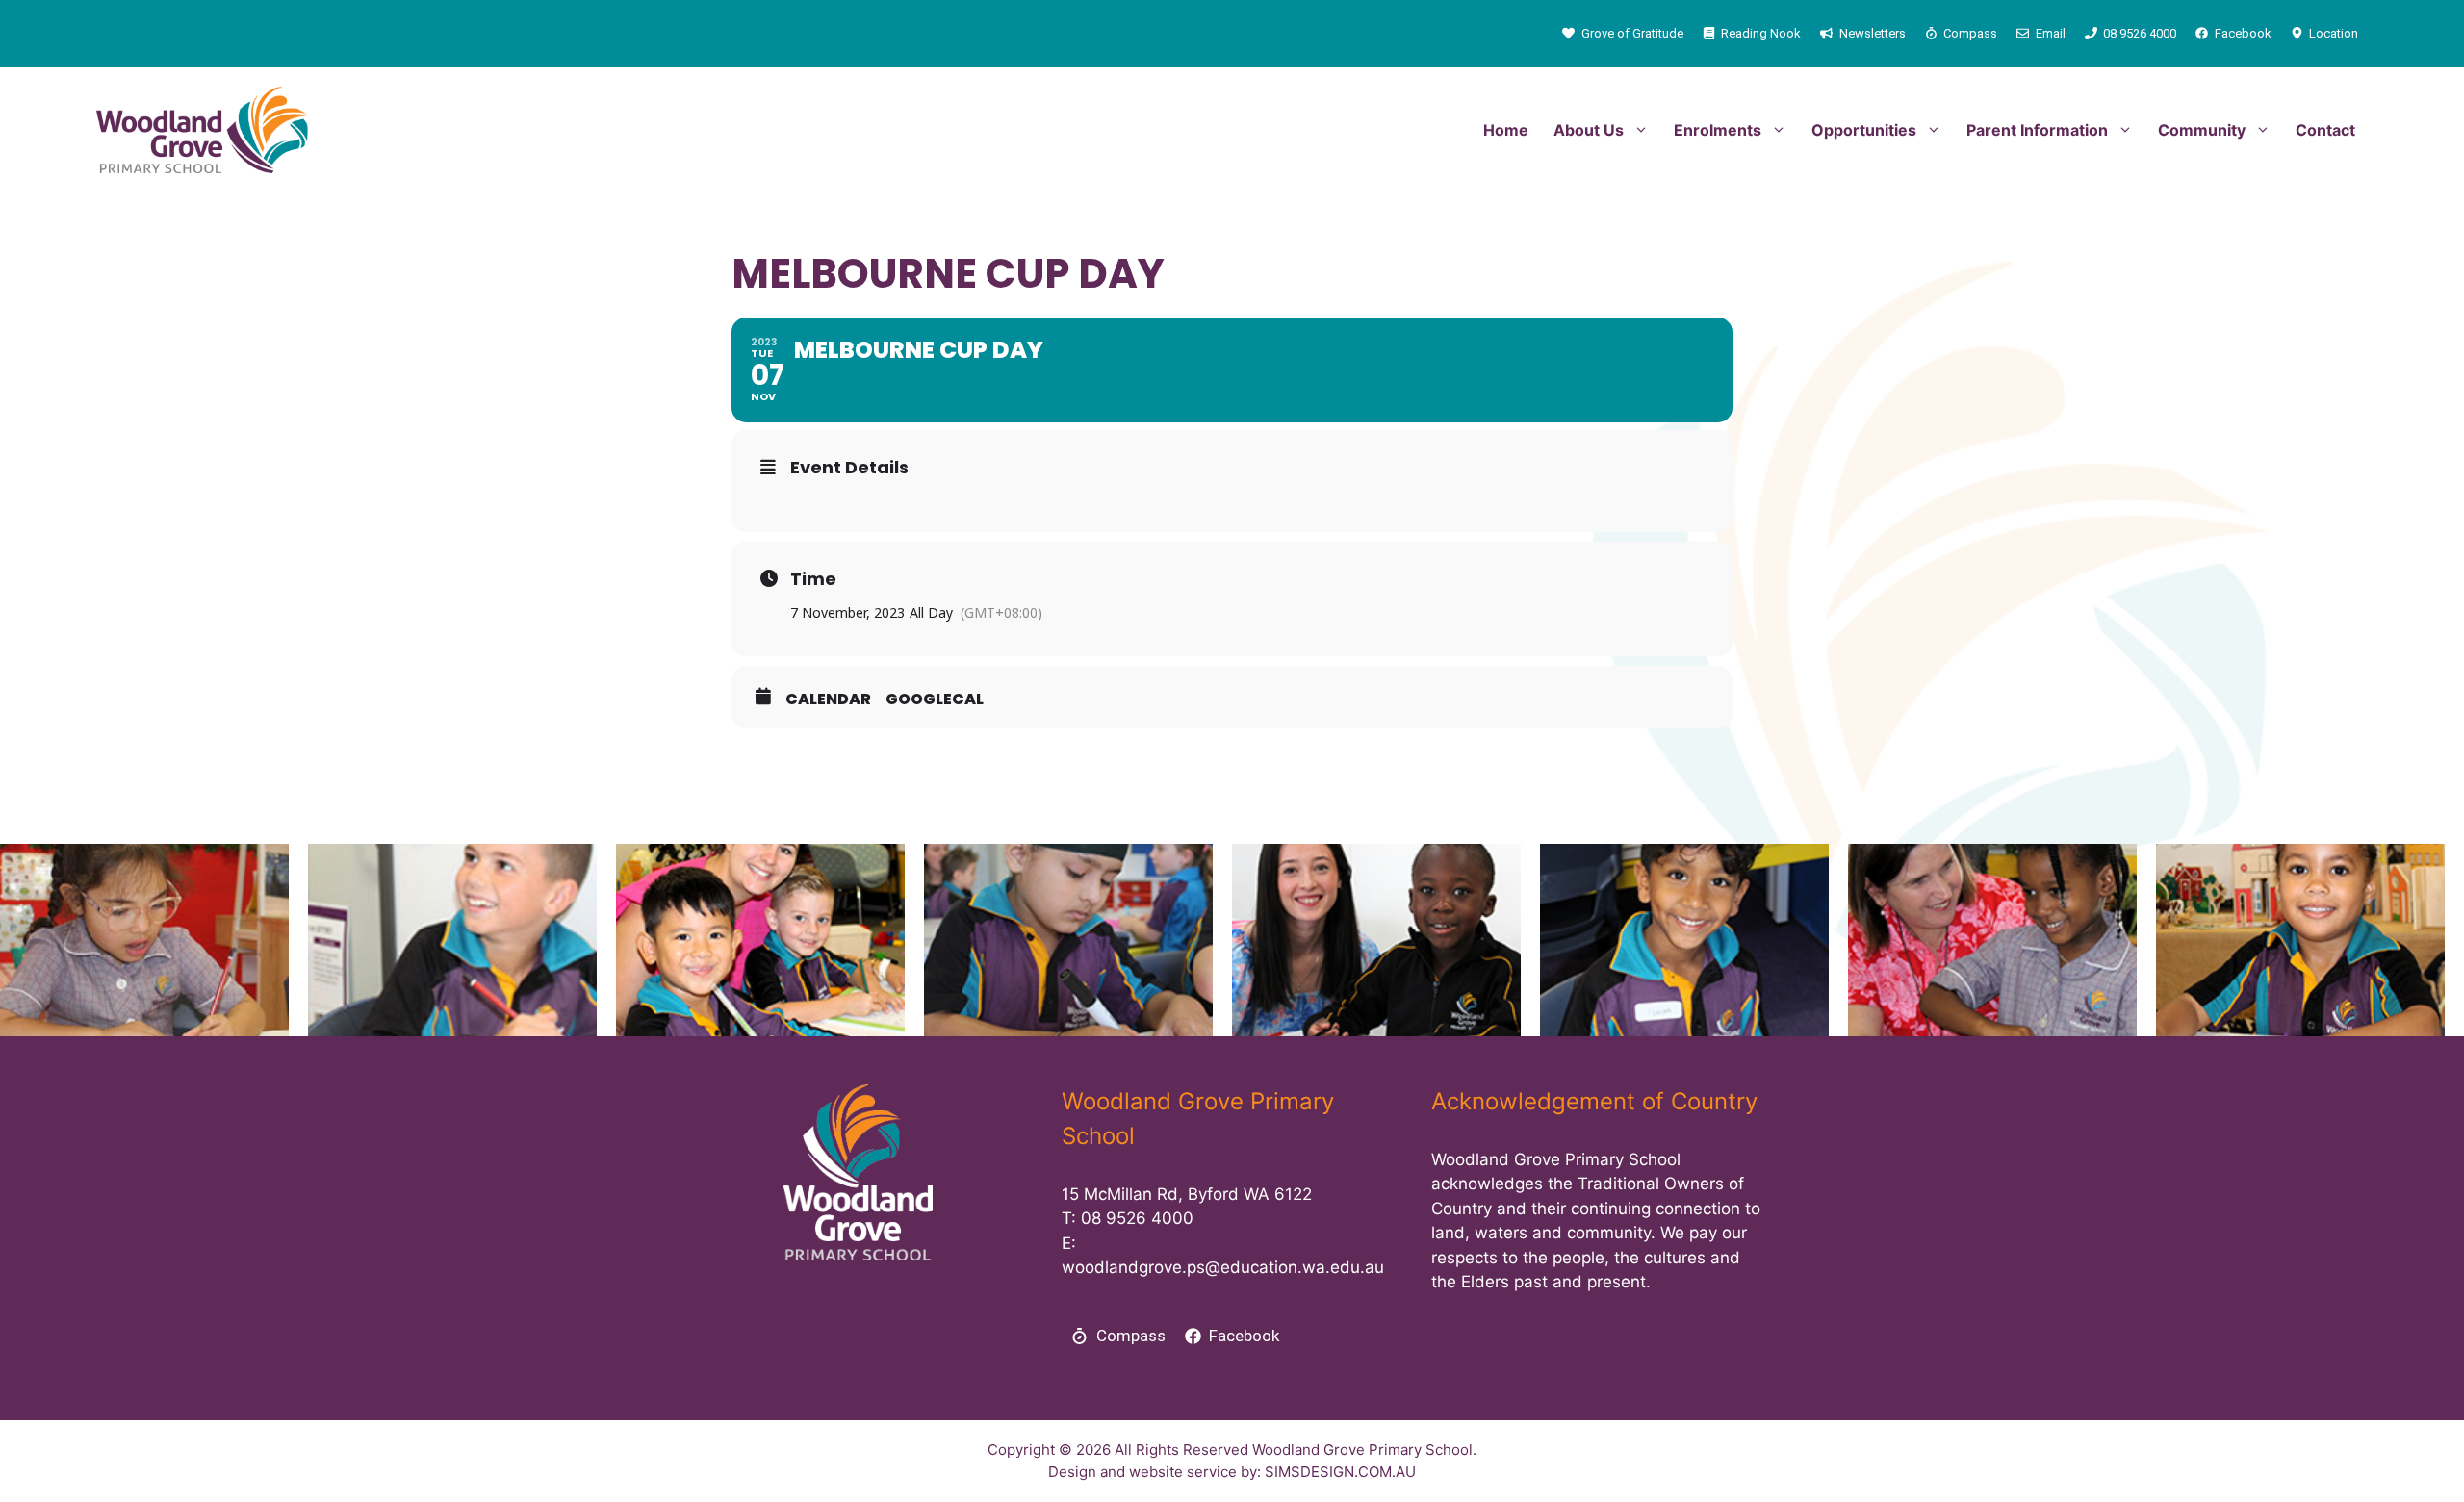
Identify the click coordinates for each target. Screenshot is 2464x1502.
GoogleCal (935, 700)
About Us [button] (1589, 130)
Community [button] (2202, 130)
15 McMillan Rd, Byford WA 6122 (1187, 1194)
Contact (2325, 130)
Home (1506, 130)
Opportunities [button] (1864, 130)
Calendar (828, 700)
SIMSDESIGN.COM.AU (1340, 1472)
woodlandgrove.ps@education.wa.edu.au (1223, 1267)
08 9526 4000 (1137, 1218)
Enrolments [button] (1718, 130)
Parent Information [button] (2037, 130)
